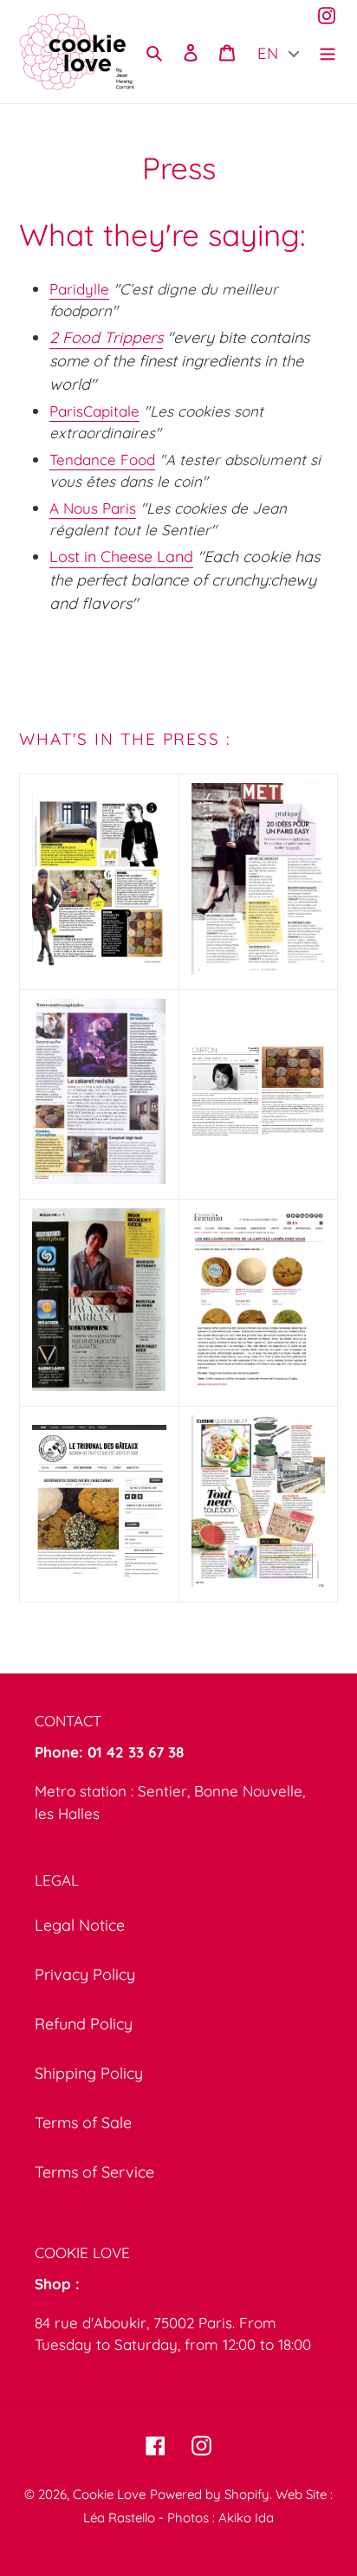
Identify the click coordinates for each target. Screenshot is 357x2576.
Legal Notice (80, 1925)
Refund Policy (84, 2024)
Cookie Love (109, 2494)
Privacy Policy (85, 1974)
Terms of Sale (83, 2123)
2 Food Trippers (106, 337)
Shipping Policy (89, 2073)
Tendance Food (102, 460)
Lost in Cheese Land (121, 557)
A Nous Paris (93, 508)
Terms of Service (94, 2172)
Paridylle (79, 289)
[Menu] (328, 52)
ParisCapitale (94, 411)
